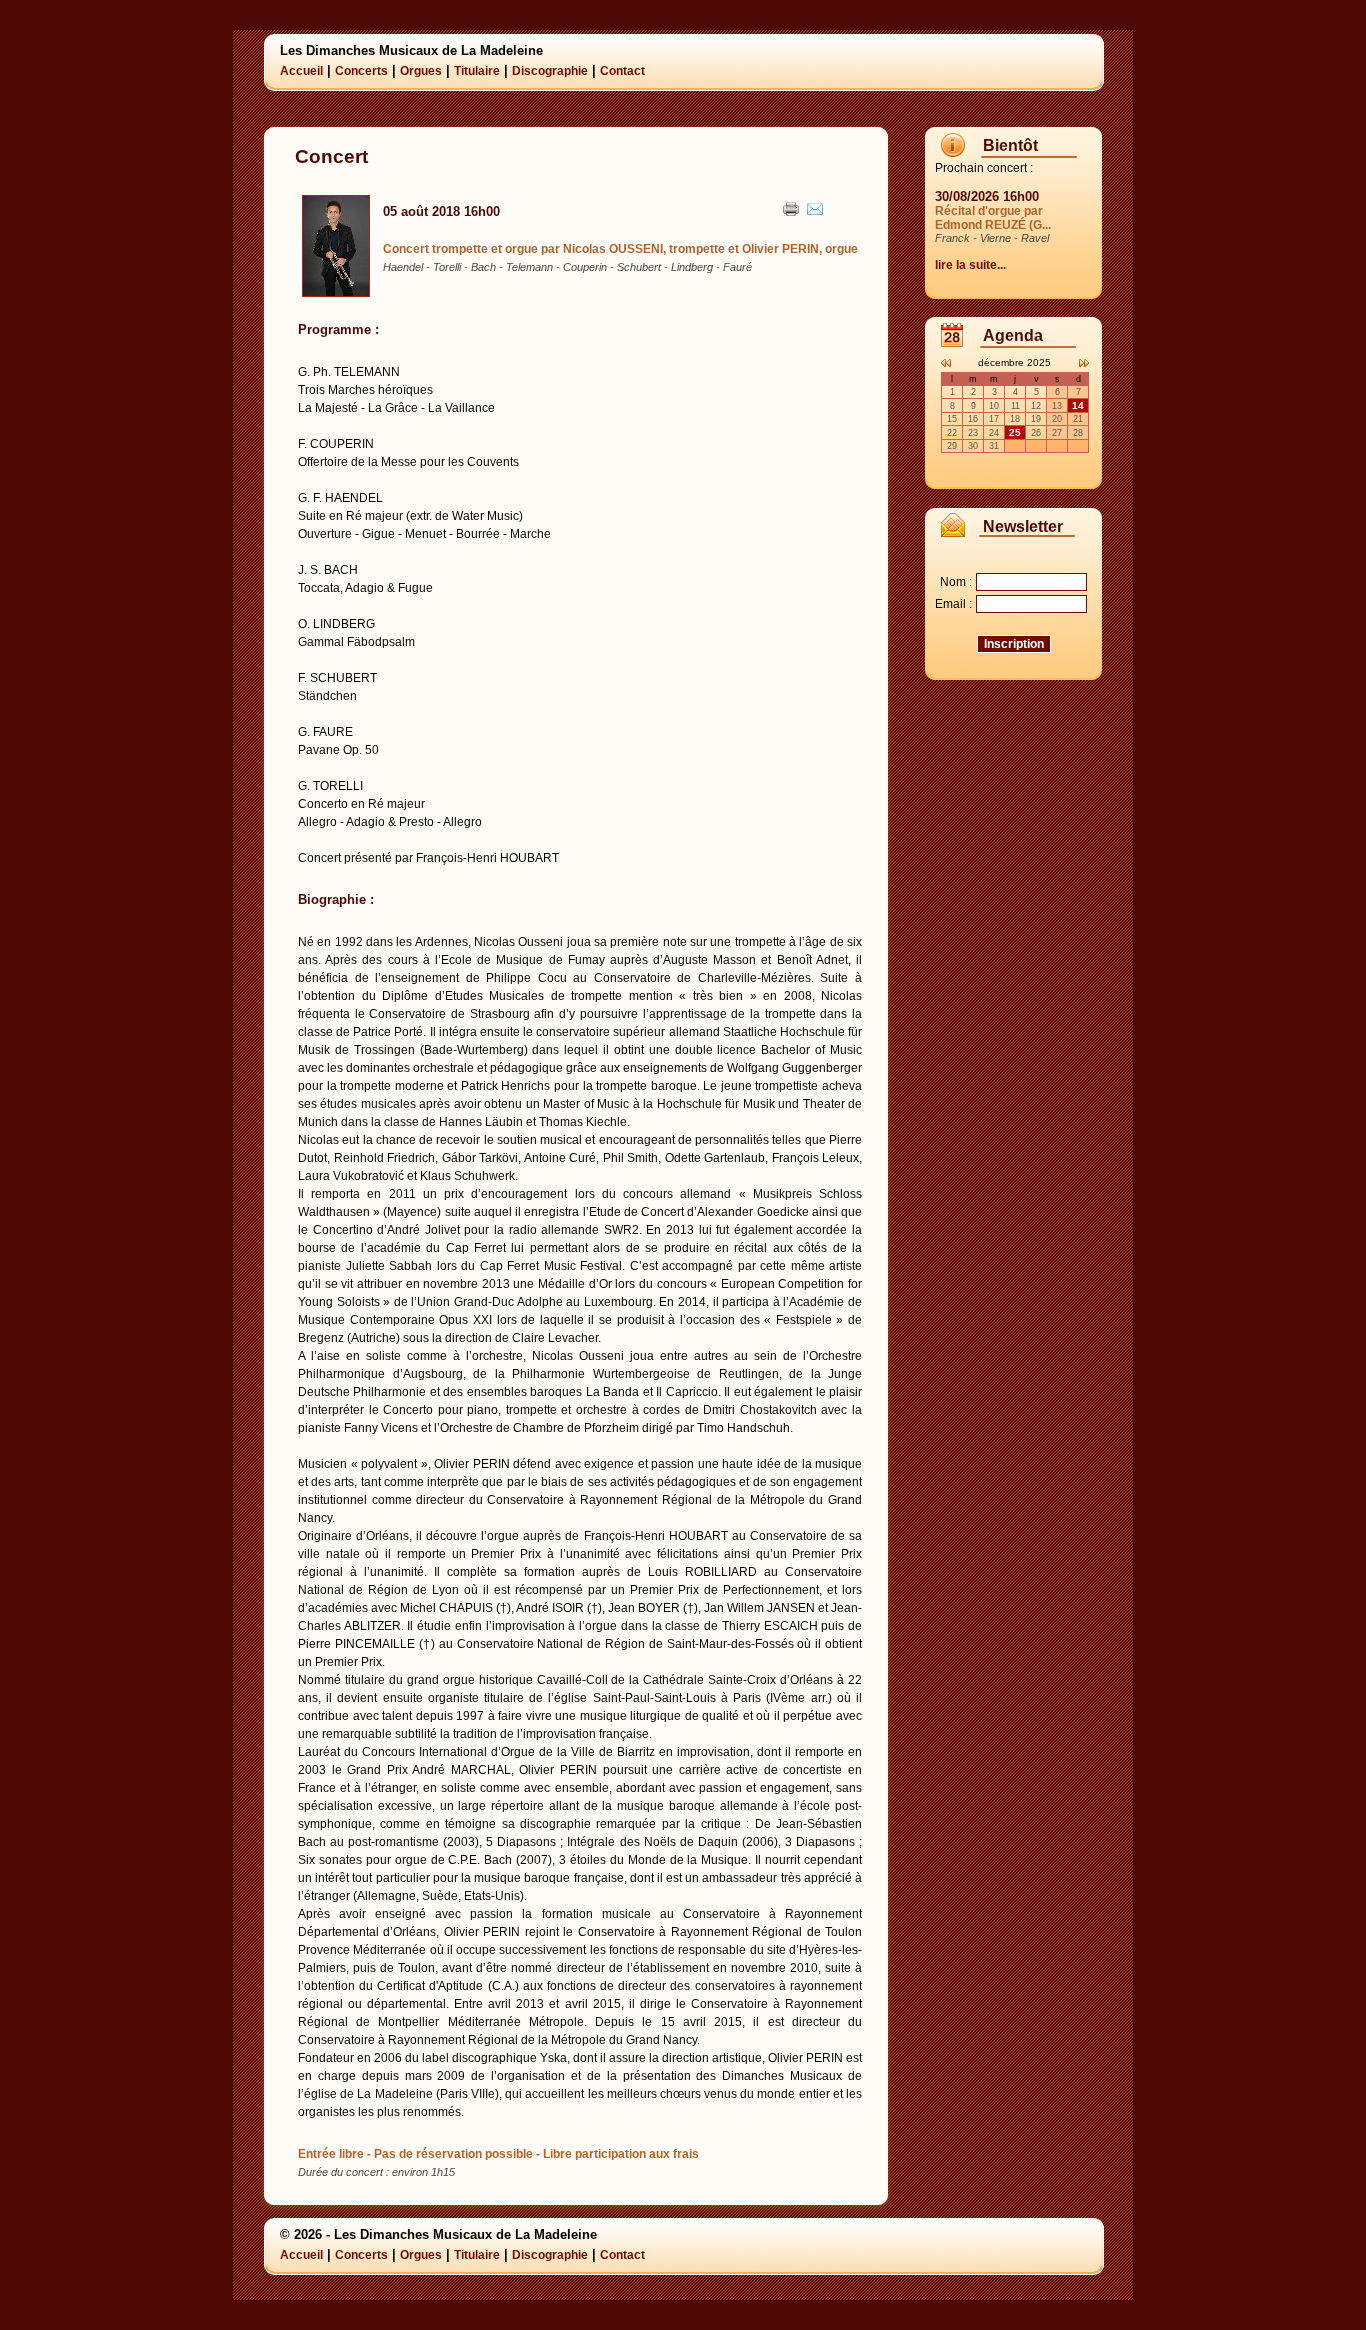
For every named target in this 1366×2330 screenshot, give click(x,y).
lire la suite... (970, 265)
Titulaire (477, 71)
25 (1015, 432)
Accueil (301, 71)
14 (1078, 405)
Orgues (421, 71)
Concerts (361, 71)
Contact (622, 71)
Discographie (550, 71)
